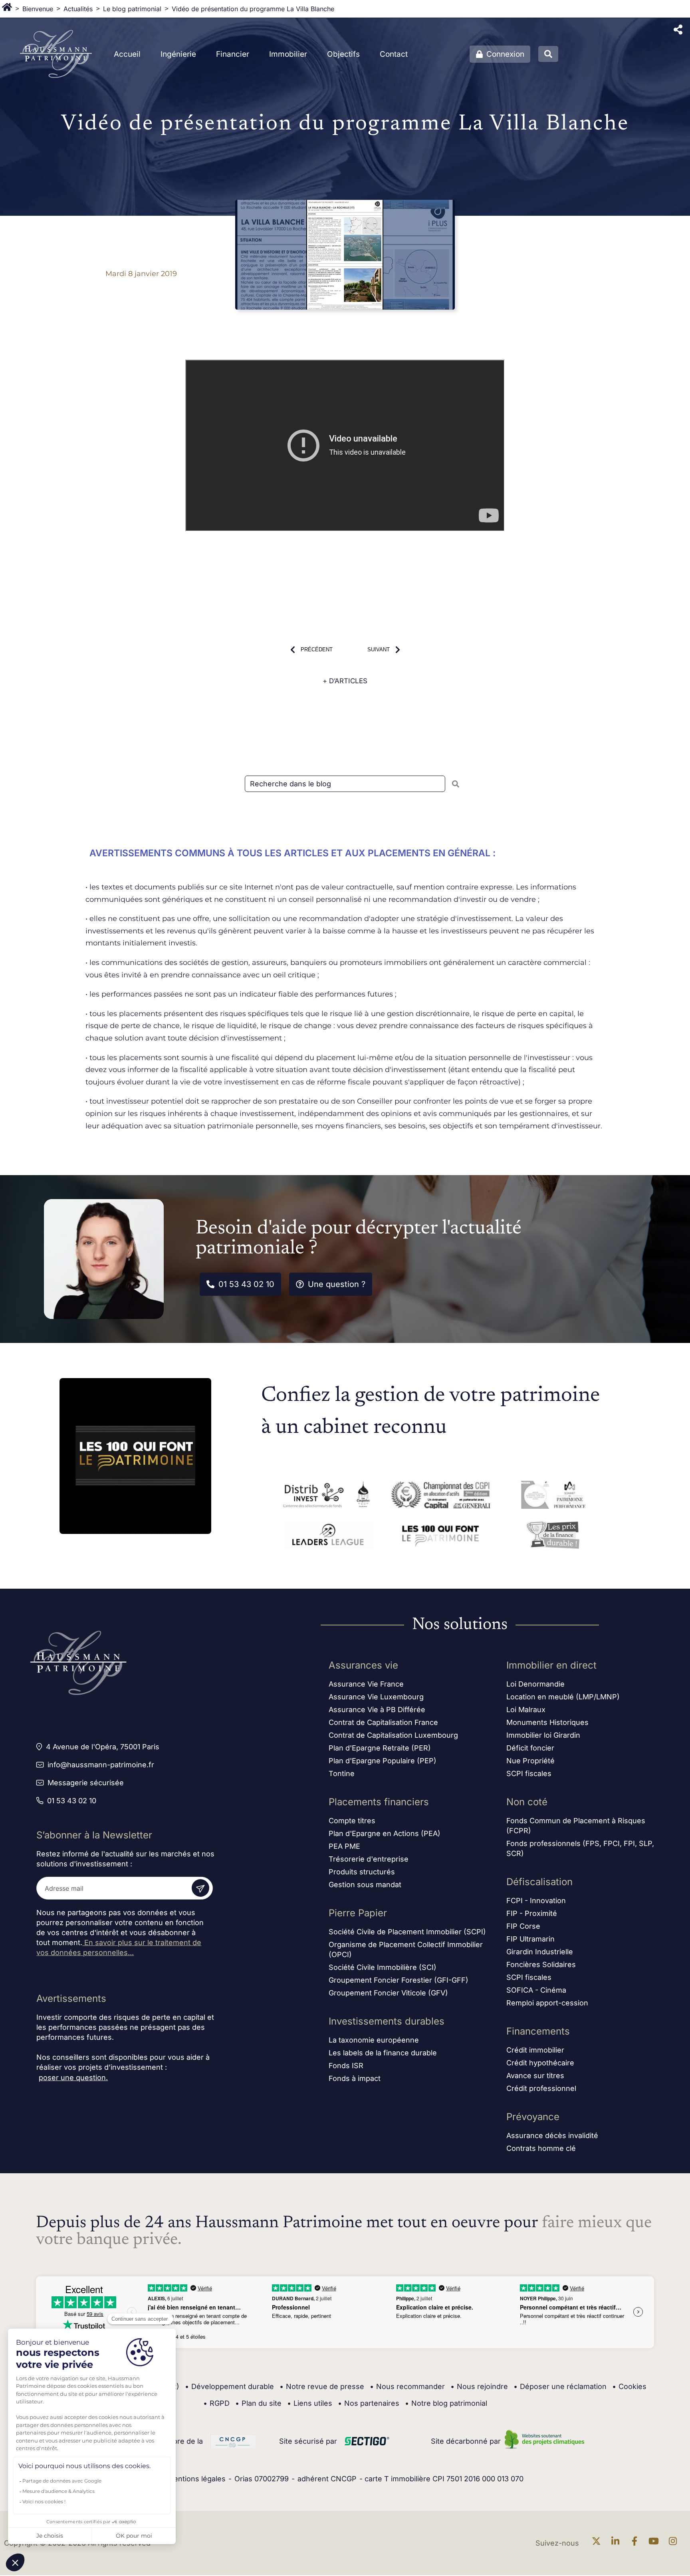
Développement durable (229, 2386)
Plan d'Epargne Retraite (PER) (380, 1748)
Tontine (342, 1773)
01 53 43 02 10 (246, 1284)
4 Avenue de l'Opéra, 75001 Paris (103, 1747)
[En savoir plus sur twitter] (598, 2543)
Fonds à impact (355, 2078)
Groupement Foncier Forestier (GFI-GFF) (399, 1980)
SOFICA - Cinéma (536, 1990)
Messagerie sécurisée (86, 1783)
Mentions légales (196, 2479)
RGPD (216, 2403)
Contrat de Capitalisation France (383, 1722)
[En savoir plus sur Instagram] (675, 2543)
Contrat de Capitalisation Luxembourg (393, 1735)
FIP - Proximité (532, 1913)
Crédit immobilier (535, 2050)
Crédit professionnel (541, 2088)
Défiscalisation (539, 1882)
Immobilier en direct (551, 1665)
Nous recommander (407, 2386)
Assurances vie (363, 1665)
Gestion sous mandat (365, 1885)
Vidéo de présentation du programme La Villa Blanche (253, 9)
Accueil (127, 54)
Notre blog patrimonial (446, 2403)
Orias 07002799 (262, 2479)
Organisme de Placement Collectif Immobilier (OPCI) (406, 1949)
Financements (538, 2031)
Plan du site (258, 2403)
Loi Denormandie (535, 1684)
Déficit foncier (530, 1748)
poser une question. (73, 2078)
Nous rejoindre (479, 2386)
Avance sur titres (535, 2076)
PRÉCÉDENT (317, 649)
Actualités (78, 9)
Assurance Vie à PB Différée (377, 1710)
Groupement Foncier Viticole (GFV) (388, 1993)
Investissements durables (387, 2021)
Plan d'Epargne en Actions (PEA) (385, 1833)
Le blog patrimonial (132, 9)
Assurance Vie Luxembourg (376, 1697)
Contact (394, 54)
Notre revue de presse (322, 2386)
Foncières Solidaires (541, 1964)
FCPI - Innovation (536, 1901)
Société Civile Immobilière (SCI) (383, 1967)
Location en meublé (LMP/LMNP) (563, 1697)
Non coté (527, 1802)
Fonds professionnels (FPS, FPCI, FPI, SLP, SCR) (580, 1848)
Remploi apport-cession (547, 2003)
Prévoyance (533, 2117)
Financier (233, 54)
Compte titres (352, 1821)
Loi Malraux (526, 1710)
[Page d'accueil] (7, 9)
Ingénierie (178, 54)
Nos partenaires (369, 2403)
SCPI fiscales (529, 1773)
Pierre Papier (358, 1913)
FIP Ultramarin (530, 1939)
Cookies (629, 2386)
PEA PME (344, 1846)
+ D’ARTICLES (345, 681)
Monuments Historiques (547, 1722)
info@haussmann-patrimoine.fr (101, 1765)
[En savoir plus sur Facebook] (636, 2543)
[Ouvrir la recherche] (548, 54)
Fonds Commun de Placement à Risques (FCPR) (576, 1826)
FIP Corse (523, 1926)
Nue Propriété (530, 1761)
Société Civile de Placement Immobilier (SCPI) (407, 1932)
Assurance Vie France (366, 1684)
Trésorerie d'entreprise (369, 1859)
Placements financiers (379, 1802)
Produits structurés (362, 1872)
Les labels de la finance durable (383, 2053)
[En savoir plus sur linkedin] (617, 2543)
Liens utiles (310, 2403)
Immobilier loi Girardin (543, 1735)
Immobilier (288, 54)
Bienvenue (38, 9)
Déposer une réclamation (560, 2386)
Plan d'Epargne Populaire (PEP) (383, 1761)
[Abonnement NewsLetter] (200, 1888)
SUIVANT (379, 649)
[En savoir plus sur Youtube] (656, 2543)
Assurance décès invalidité (552, 2135)
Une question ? (337, 1284)
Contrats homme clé (541, 2148)
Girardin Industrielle (540, 1952)
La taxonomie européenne (374, 2040)
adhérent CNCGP (327, 2479)
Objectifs (343, 54)
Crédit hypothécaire (540, 2063)
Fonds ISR (346, 2066)
